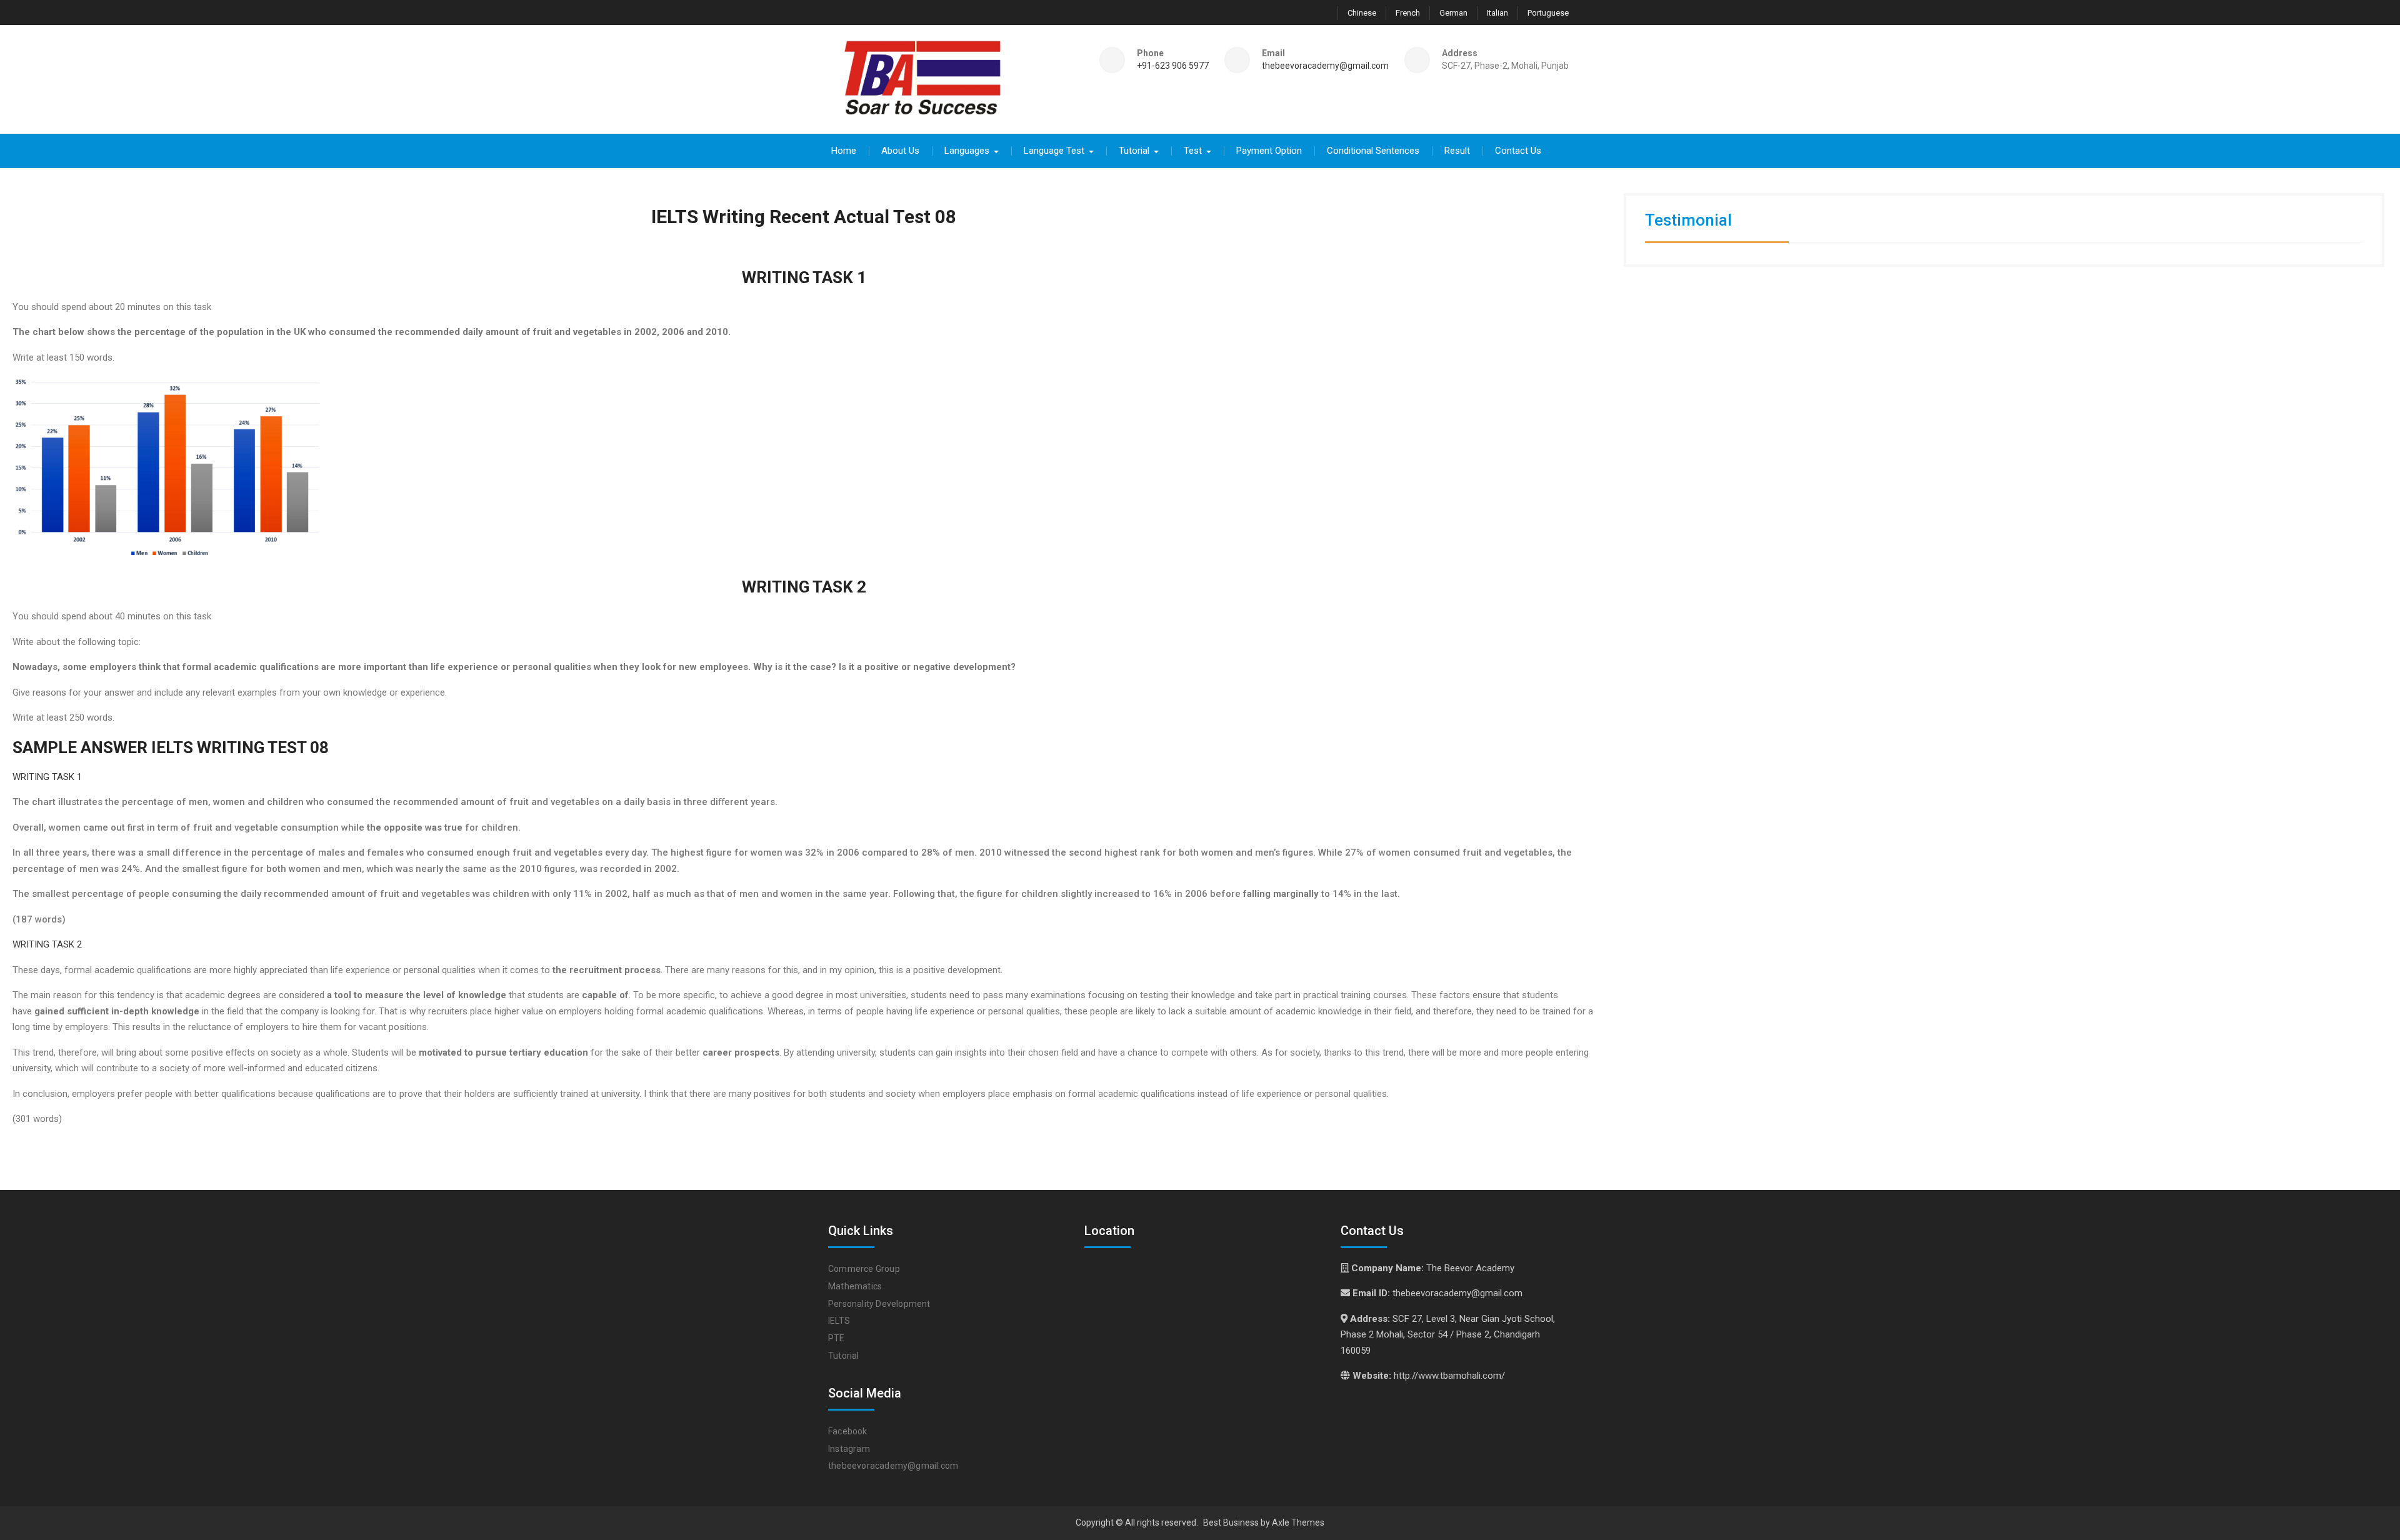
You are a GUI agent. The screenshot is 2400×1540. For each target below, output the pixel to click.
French (1408, 13)
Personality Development (879, 1304)
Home (844, 151)
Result (1457, 151)
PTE (837, 1338)
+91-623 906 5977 (1173, 66)
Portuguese (1548, 13)
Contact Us (1518, 151)
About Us (900, 151)
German (1453, 13)
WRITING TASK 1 (47, 777)
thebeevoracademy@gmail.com (1325, 66)
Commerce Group (864, 1269)
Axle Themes (1298, 1522)
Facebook (848, 1431)
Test (1193, 151)
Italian (1497, 13)
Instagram (849, 1449)
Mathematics (855, 1286)
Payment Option (1269, 151)
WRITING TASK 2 (47, 944)
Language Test (1054, 151)
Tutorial (1134, 151)
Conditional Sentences (1373, 151)
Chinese (1362, 13)
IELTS (839, 1321)
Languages (967, 151)
